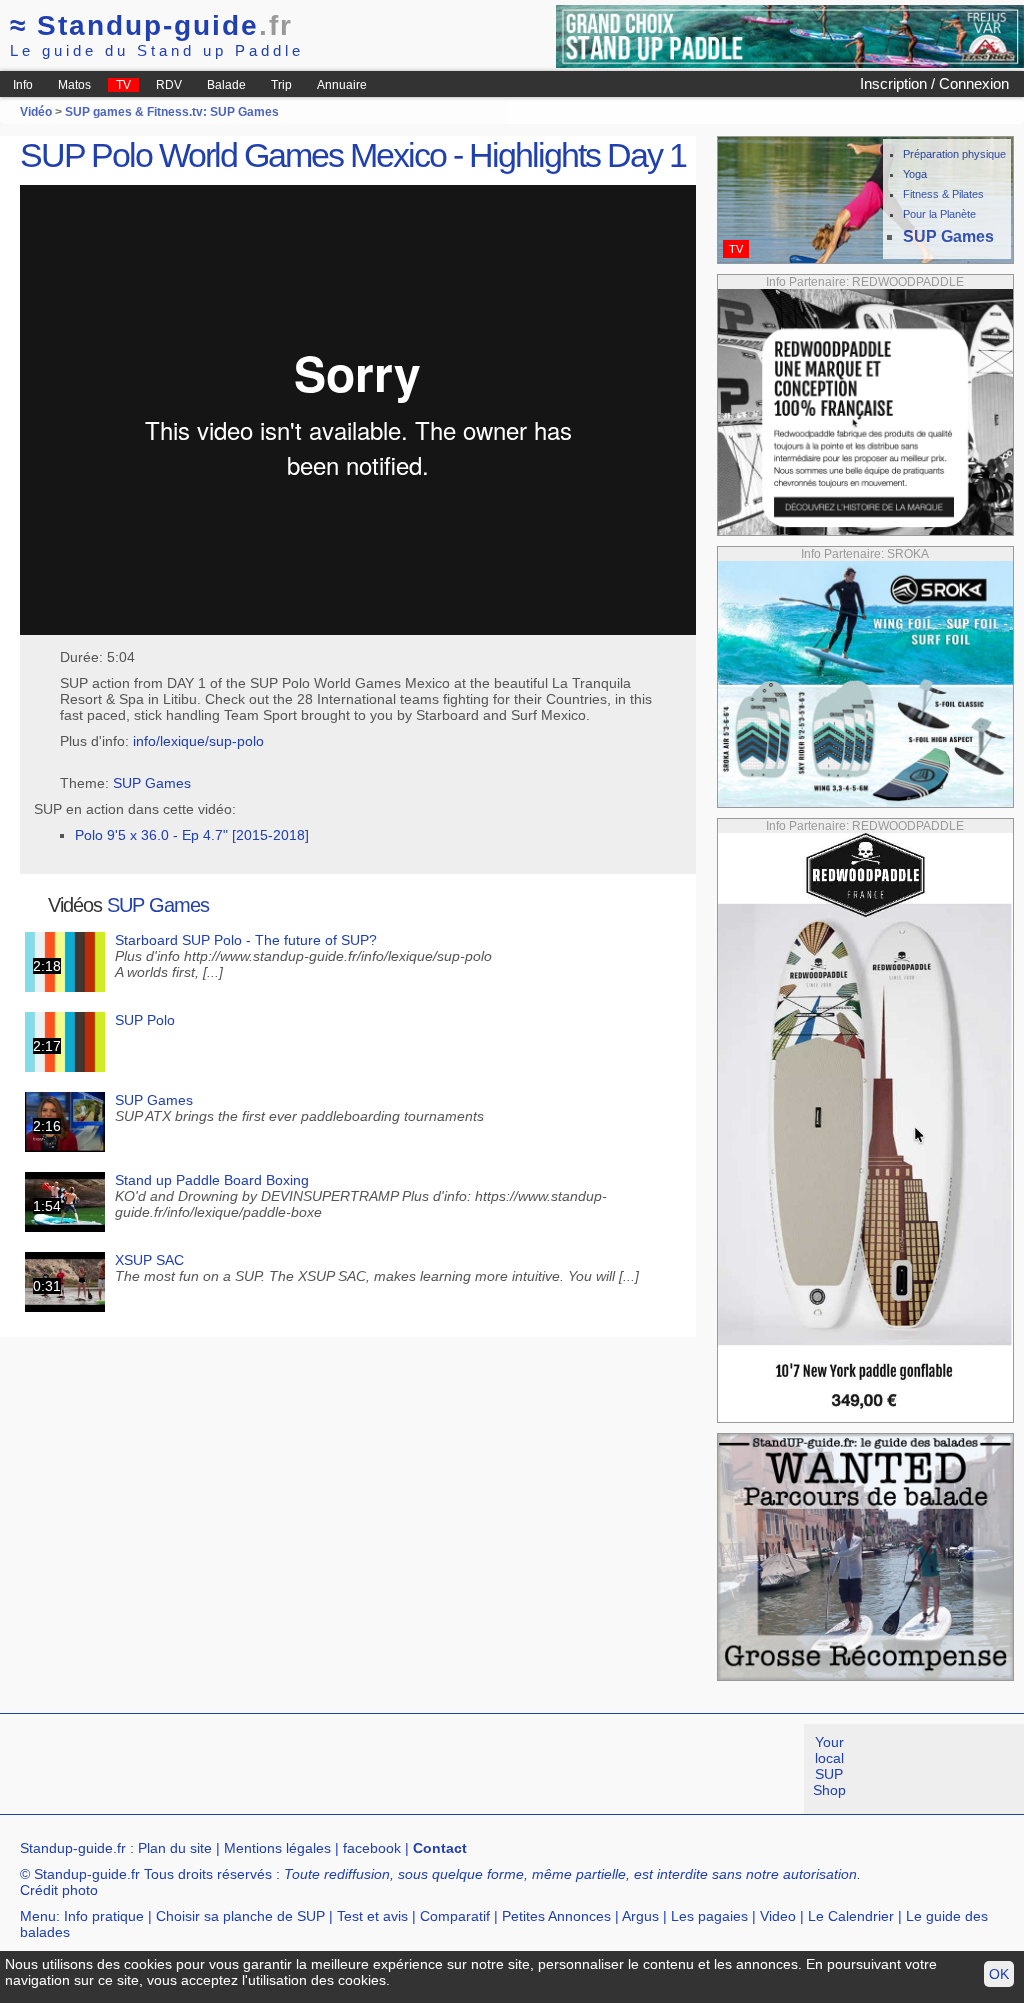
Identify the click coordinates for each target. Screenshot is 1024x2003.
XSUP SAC (149, 1260)
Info (23, 85)
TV (123, 85)
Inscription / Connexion (934, 83)
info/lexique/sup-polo (198, 741)
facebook (372, 1848)
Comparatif (455, 1916)
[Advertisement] (364, 1769)
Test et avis (372, 1916)
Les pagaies (709, 1916)
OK (999, 1974)
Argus (640, 1916)
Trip (281, 85)
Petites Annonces (556, 1916)
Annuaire (342, 85)
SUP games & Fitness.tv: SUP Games (172, 112)
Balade (226, 85)
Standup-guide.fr (73, 1848)
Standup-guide (151, 25)
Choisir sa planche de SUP (240, 1916)
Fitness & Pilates (943, 194)
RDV (169, 85)
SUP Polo (145, 1020)
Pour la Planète (939, 214)
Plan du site (175, 1848)
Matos (74, 85)
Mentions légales (277, 1848)
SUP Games (152, 783)
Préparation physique (954, 154)
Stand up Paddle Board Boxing (212, 1180)
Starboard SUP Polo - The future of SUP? (246, 940)
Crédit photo (59, 1890)
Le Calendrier (851, 1916)
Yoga (915, 174)
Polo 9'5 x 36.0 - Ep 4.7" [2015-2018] (192, 835)
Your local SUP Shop (829, 1766)
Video (778, 1916)
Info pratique (104, 1916)
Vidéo (36, 112)
